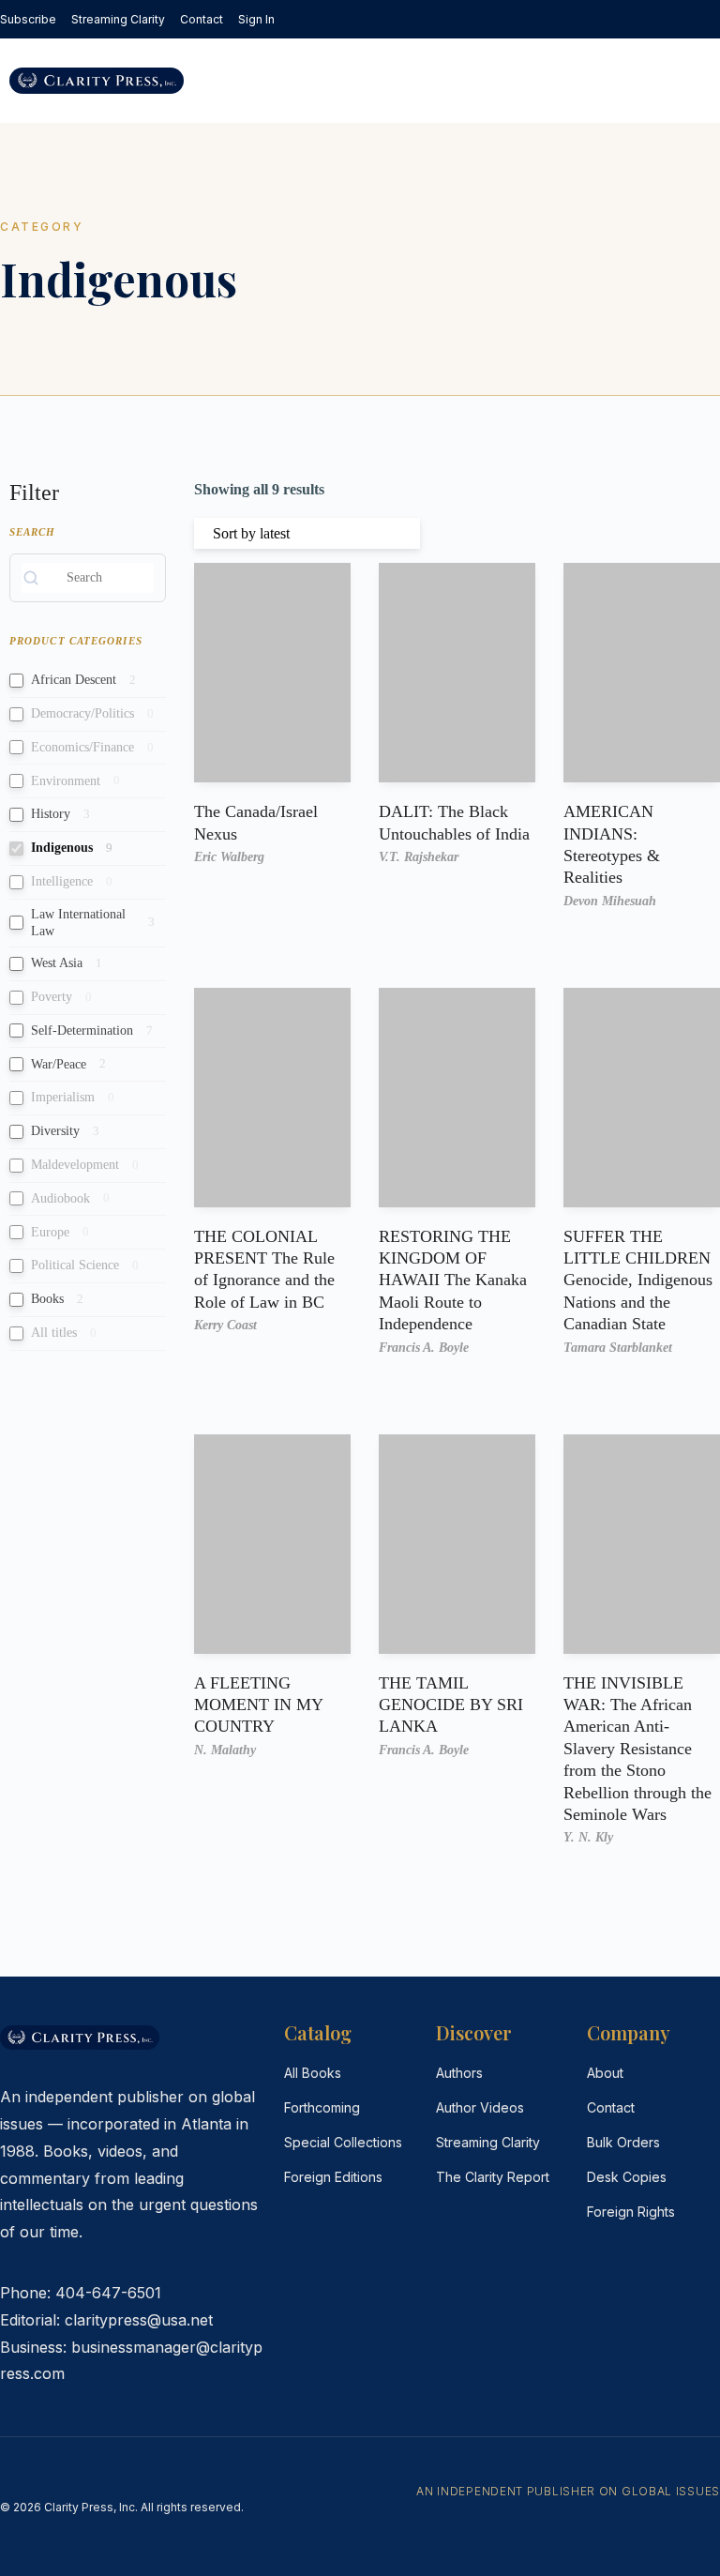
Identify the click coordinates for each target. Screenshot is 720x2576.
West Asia (57, 963)
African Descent (74, 680)
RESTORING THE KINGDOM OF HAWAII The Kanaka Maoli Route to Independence (453, 1280)
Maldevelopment (75, 1165)
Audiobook (60, 1198)
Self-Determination (82, 1030)
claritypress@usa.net (139, 2320)
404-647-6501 (108, 2293)
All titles (54, 1333)
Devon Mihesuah (610, 901)
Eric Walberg (229, 857)
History (51, 814)
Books (47, 1299)
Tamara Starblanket (618, 1348)
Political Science (75, 1265)
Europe (50, 1232)
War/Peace (59, 1064)
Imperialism (63, 1097)
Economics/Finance (82, 747)
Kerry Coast (225, 1325)
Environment (66, 781)
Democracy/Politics (82, 713)
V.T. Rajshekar (419, 857)
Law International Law (78, 923)
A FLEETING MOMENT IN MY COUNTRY (258, 1705)
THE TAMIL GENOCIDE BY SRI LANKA (451, 1705)
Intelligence (62, 881)
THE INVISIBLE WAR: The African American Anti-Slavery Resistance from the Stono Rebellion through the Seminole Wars (637, 1749)
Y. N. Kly (588, 1837)
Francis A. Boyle (424, 1348)
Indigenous (62, 848)
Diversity (55, 1131)
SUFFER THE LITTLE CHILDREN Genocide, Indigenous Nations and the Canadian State (638, 1280)
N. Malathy (225, 1750)
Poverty (52, 997)
